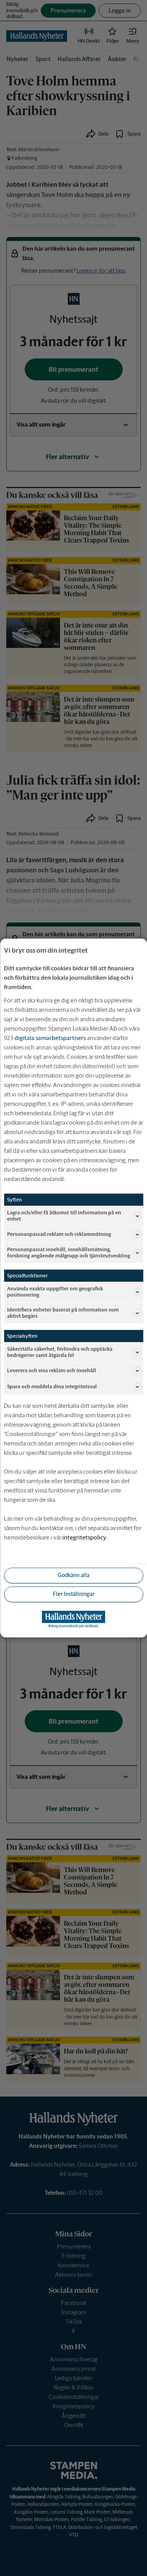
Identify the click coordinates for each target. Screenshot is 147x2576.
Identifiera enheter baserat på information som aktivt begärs (63, 1313)
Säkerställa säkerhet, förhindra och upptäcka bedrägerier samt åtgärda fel (60, 1352)
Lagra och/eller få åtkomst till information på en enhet (64, 1216)
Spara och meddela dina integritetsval (52, 1387)
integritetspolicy (84, 1537)
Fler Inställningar (74, 1594)
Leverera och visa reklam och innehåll (52, 1370)
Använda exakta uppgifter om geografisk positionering (55, 1292)
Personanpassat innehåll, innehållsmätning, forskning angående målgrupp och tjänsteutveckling (69, 1253)
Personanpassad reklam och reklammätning (59, 1234)
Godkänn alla (73, 1575)
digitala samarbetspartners (50, 1038)
